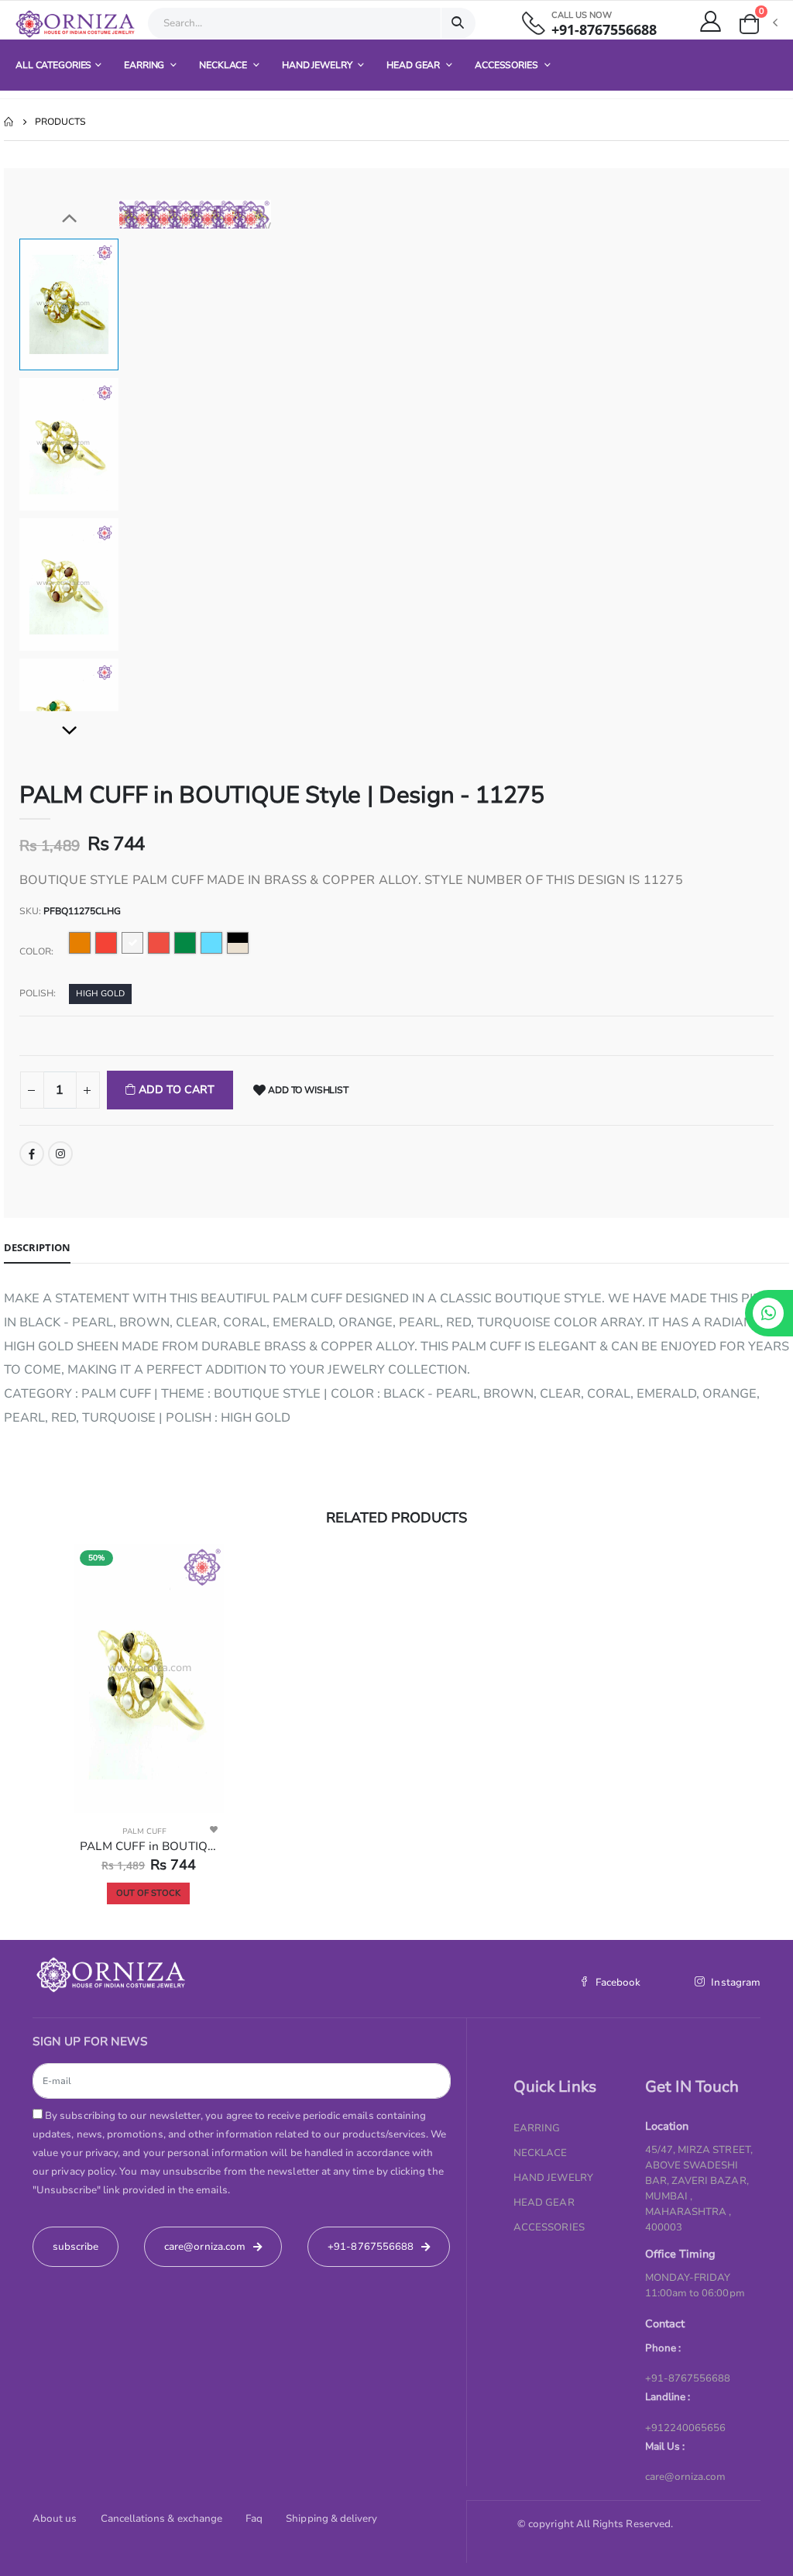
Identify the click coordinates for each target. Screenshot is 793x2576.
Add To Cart (175, 1090)
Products (60, 122)
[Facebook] (32, 1154)
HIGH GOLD (100, 994)
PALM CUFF (144, 1831)
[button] (757, 24)
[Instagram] (60, 1154)
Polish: (38, 993)
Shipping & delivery (331, 2519)
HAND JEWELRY (318, 65)
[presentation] (142, 214)
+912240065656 (686, 2428)
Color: (36, 951)
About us (55, 2519)
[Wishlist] (214, 1829)
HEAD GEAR (414, 65)
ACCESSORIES (508, 65)
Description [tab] (37, 1247)
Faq (254, 2519)
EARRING (145, 65)
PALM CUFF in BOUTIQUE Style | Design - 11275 (148, 1846)
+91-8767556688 (604, 30)
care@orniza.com (686, 2477)
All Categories (53, 65)
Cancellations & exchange (162, 2519)
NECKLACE (224, 65)
